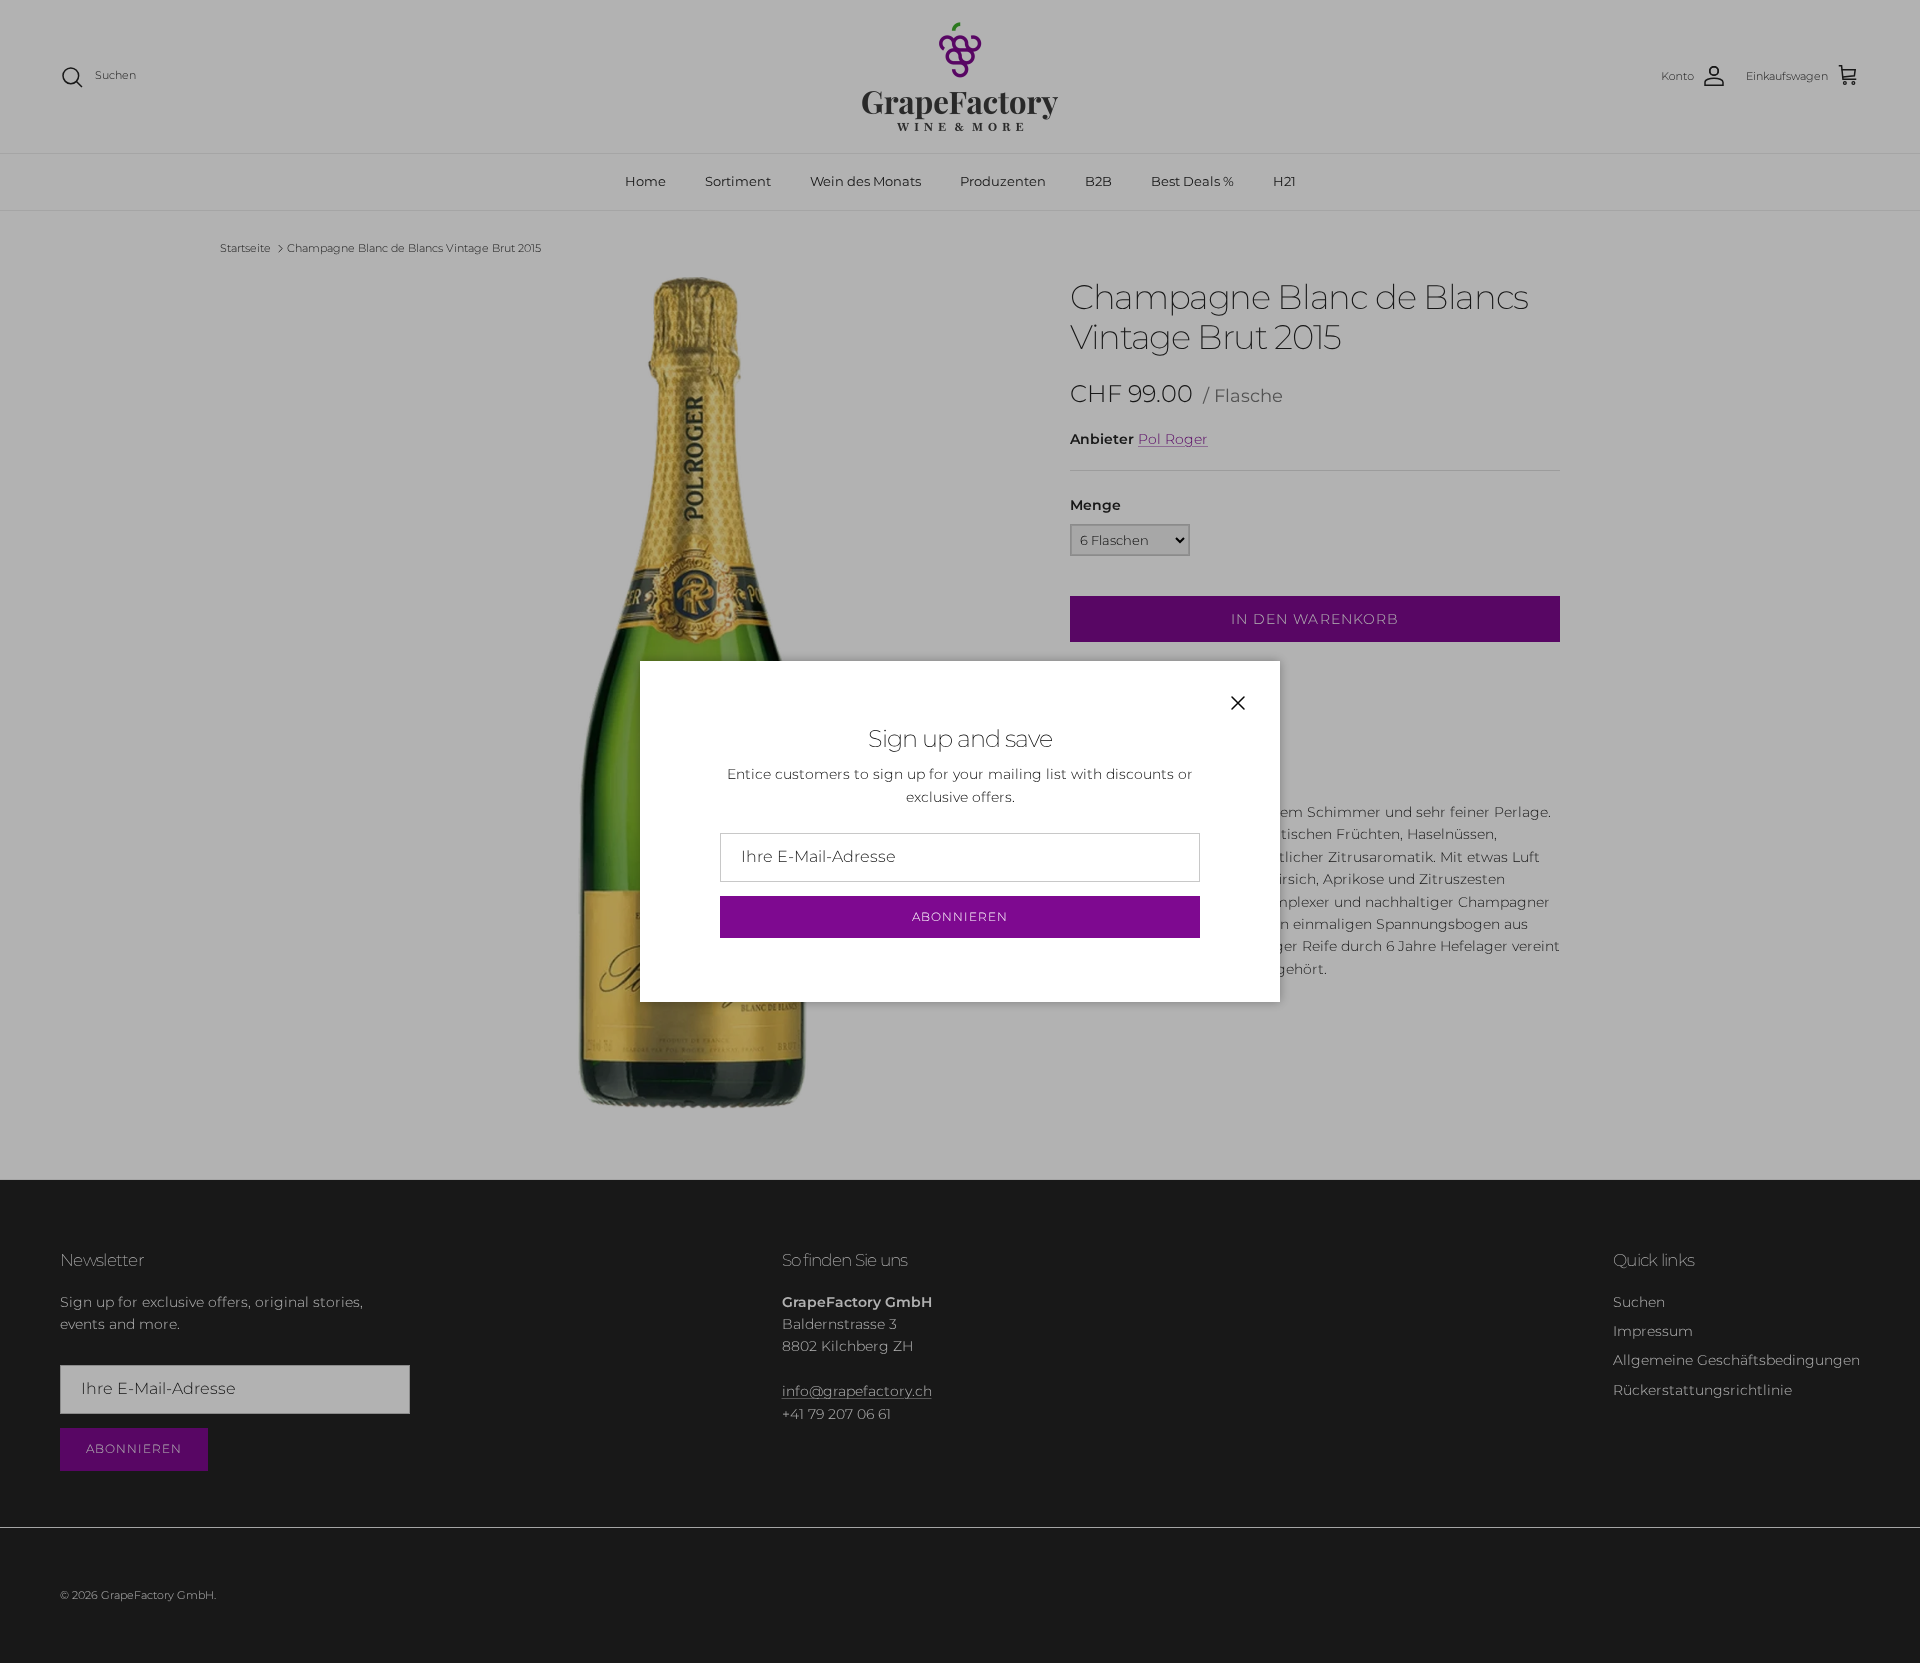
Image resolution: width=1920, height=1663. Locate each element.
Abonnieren (960, 916)
